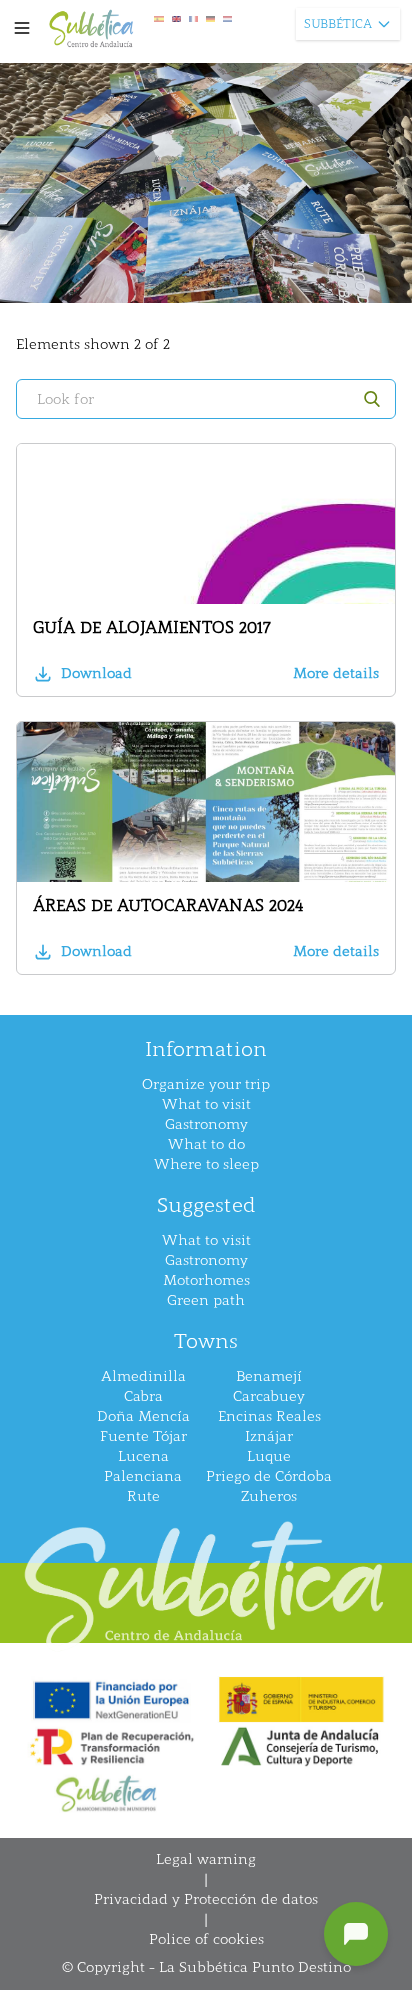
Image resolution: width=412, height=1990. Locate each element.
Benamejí (269, 1376)
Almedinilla (143, 1376)
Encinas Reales (269, 1416)
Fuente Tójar (143, 1436)
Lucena (143, 1456)
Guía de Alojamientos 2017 (152, 627)
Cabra (143, 1396)
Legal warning (206, 1859)
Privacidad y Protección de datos (206, 1899)
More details (336, 673)
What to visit (206, 1104)
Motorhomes (206, 1280)
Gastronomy (206, 1124)
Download (96, 673)
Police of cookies (206, 1939)
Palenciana (143, 1476)
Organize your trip (206, 1084)
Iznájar (269, 1436)
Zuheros (269, 1496)
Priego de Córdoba (269, 1476)
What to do (206, 1144)
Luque (269, 1456)
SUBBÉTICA (338, 24)
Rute (143, 1496)
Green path (206, 1300)
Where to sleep (206, 1164)
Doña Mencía (143, 1416)
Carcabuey (269, 1396)
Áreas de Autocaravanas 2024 (168, 905)
